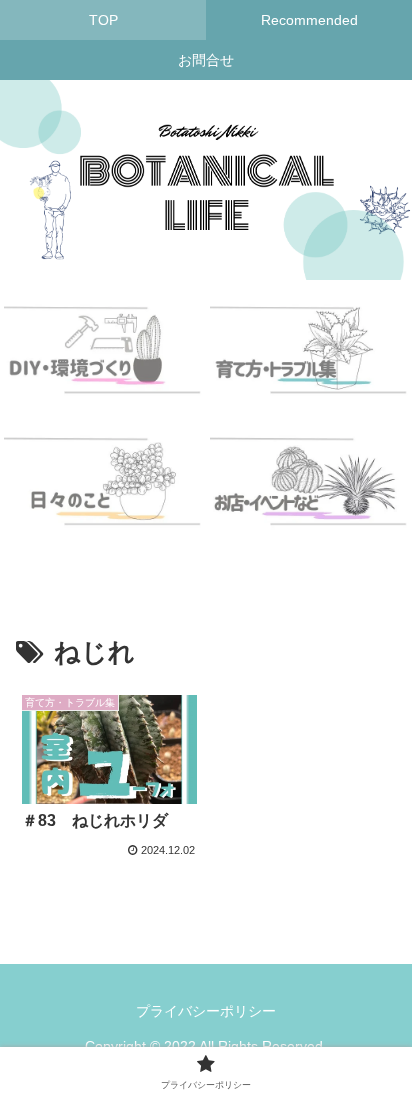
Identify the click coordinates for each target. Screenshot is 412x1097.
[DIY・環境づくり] (103, 362)
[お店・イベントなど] (309, 494)
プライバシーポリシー (206, 1011)
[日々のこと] (103, 494)
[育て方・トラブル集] (309, 362)
